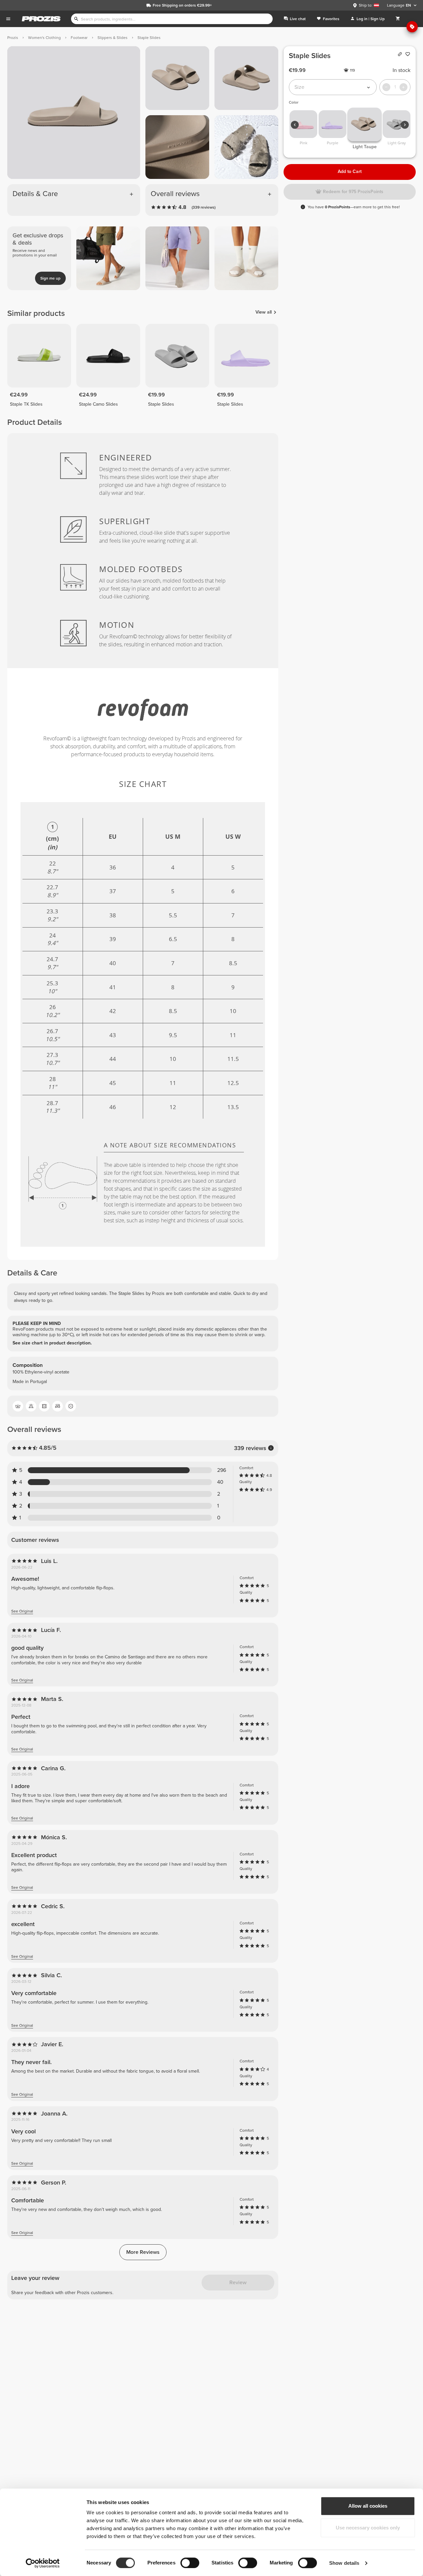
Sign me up (50, 278)
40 (220, 1482)
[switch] (190, 2563)
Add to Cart (350, 171)
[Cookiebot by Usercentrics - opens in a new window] (43, 2563)
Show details (344, 2563)
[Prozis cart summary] (398, 19)
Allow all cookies (368, 2506)
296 (222, 1470)
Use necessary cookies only (368, 2528)
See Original (22, 1611)
